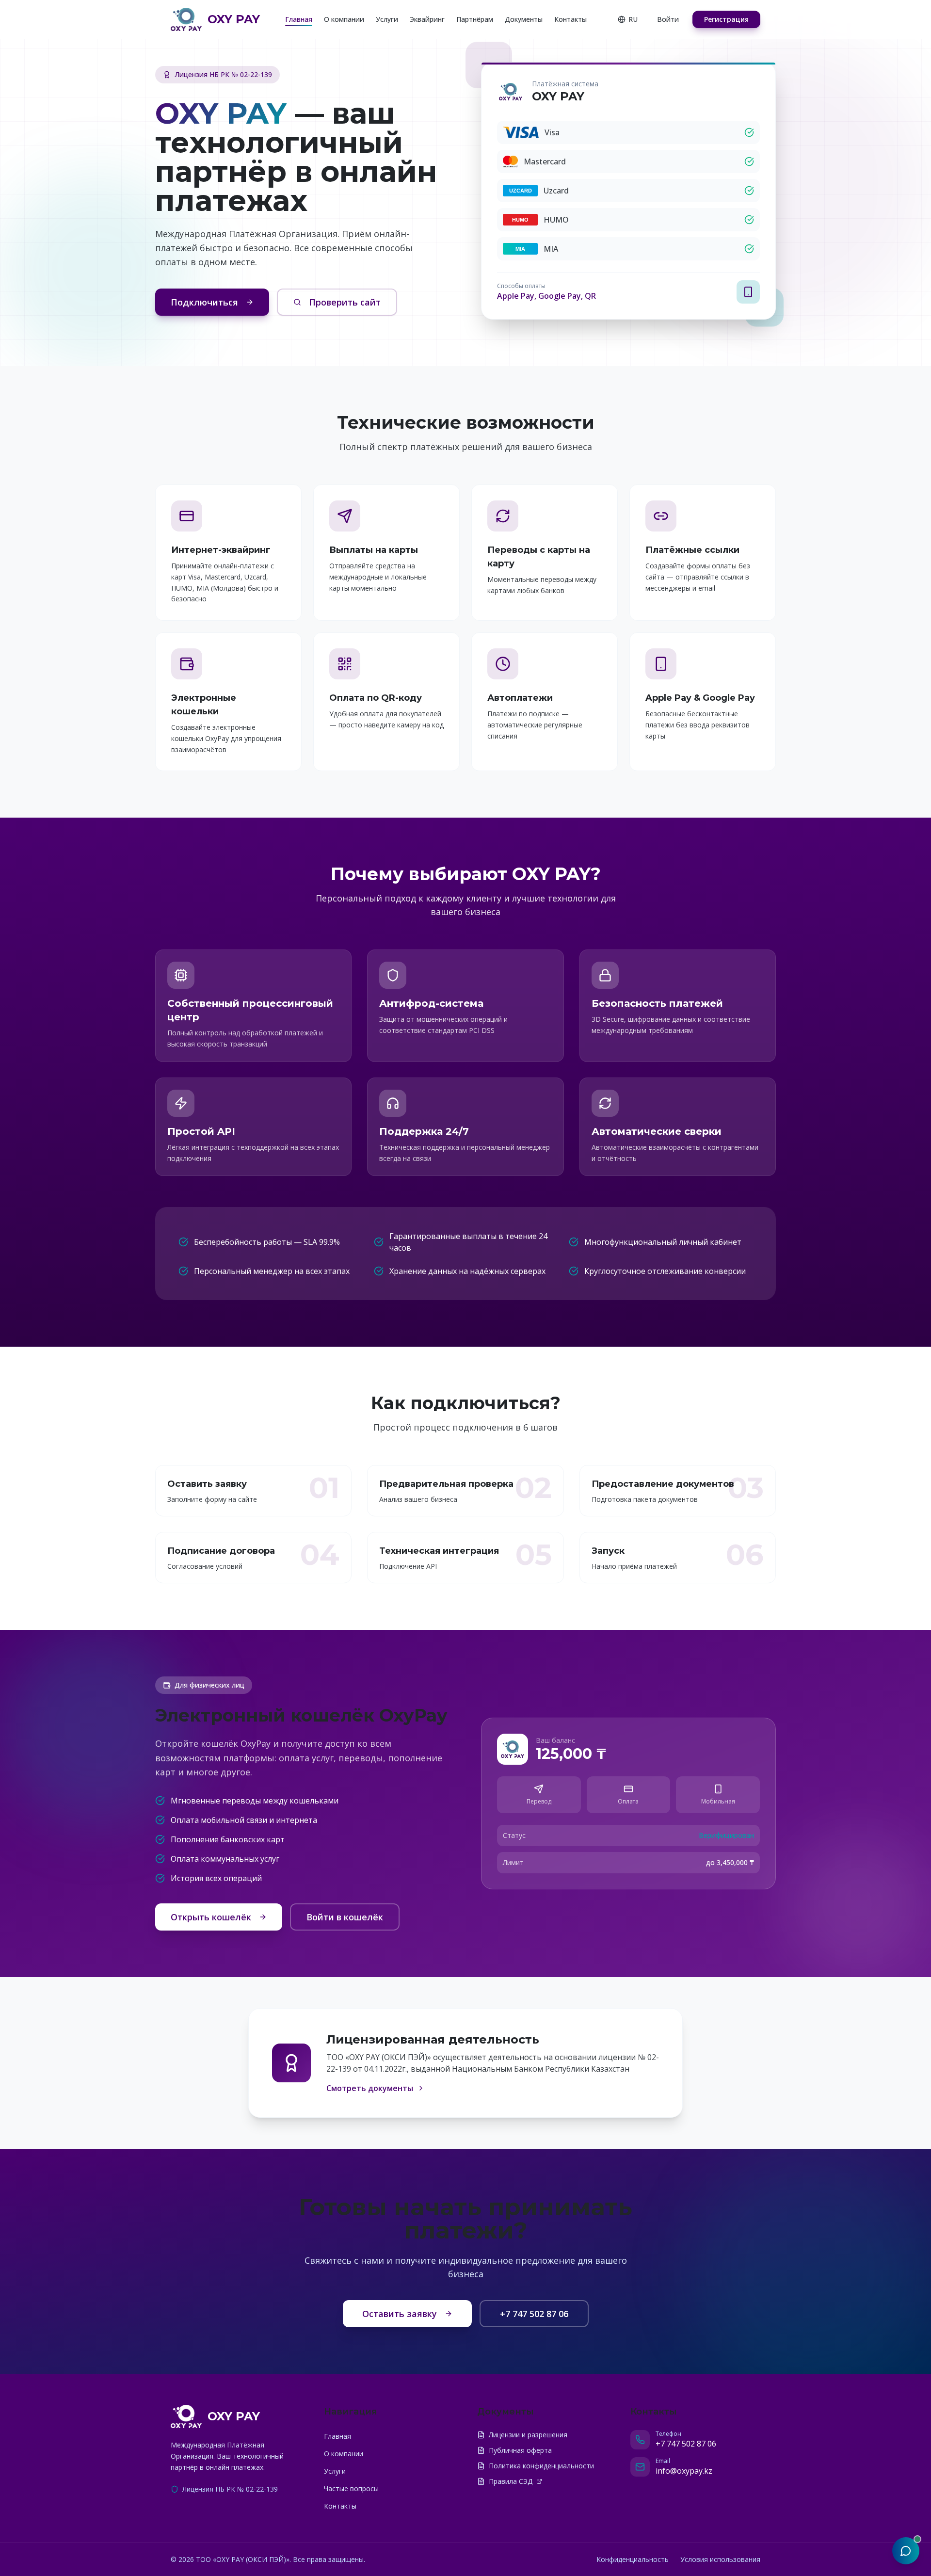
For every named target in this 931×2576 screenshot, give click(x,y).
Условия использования (720, 2559)
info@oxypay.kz (684, 2471)
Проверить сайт (345, 302)
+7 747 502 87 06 (534, 2314)
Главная (299, 19)
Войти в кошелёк (345, 1917)
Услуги (387, 19)
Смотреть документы (370, 2088)
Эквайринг (427, 19)
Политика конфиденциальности (541, 2466)
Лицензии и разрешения (528, 2435)
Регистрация (726, 19)
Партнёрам (475, 19)
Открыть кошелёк (211, 1917)
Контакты (570, 19)
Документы (524, 19)
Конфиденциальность (633, 2559)
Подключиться (204, 302)
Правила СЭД (511, 2481)
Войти (668, 19)
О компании (344, 19)
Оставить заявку (400, 2314)
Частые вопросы (351, 2488)
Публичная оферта (520, 2450)
